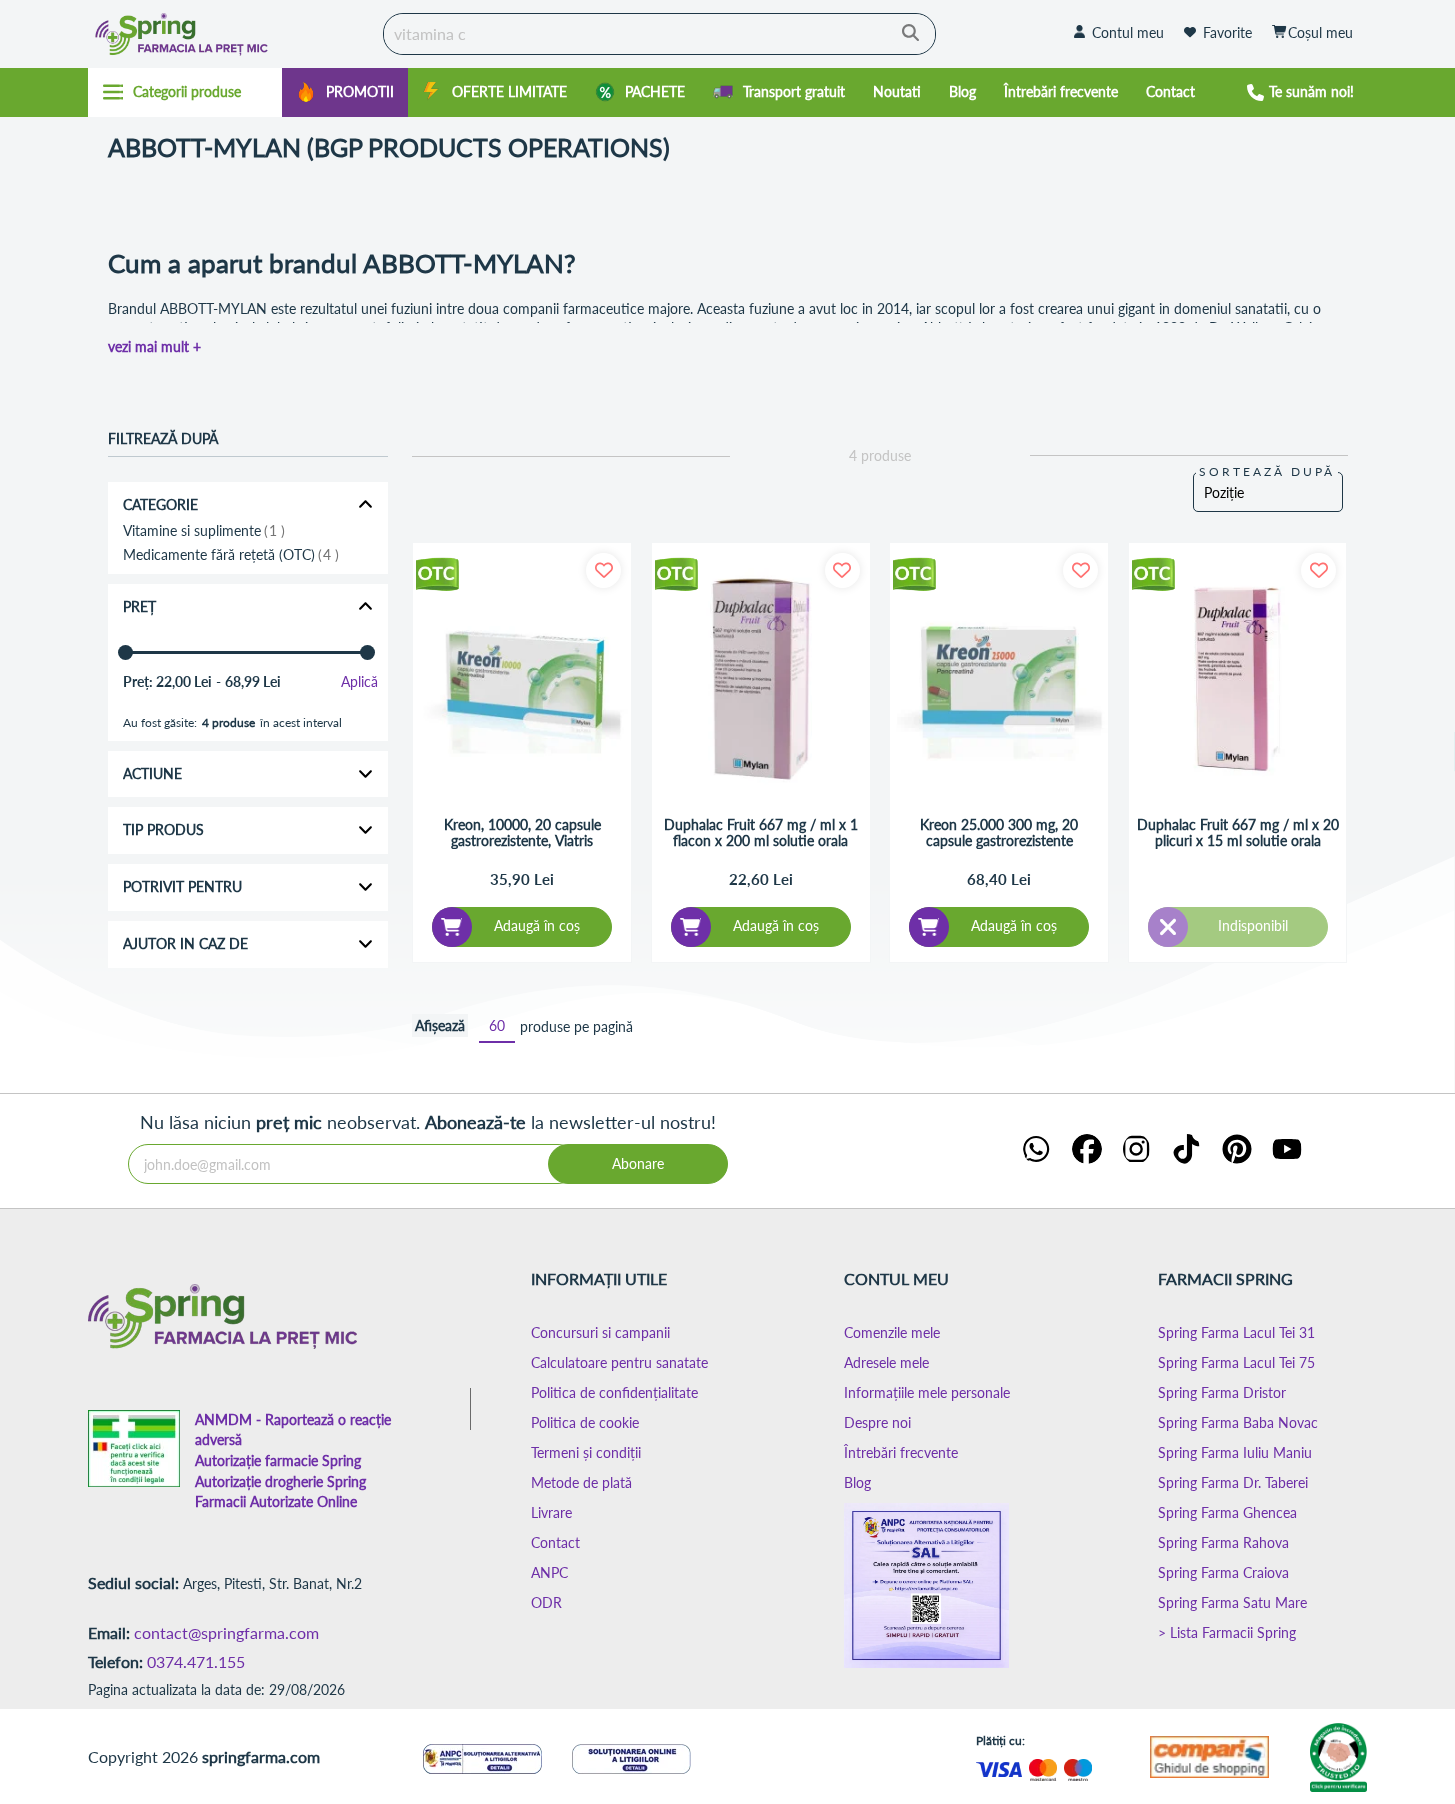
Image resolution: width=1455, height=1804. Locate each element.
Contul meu (1128, 32)
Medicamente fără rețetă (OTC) (229, 555)
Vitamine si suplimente (202, 531)
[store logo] (231, 34)
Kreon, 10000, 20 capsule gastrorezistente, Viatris (522, 833)
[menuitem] (345, 92)
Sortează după (1267, 471)
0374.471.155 (196, 1661)
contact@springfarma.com (226, 1632)
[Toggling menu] (185, 92)
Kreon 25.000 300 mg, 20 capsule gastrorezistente (999, 833)
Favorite (1227, 32)
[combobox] (659, 34)
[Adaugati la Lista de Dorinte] (603, 570)
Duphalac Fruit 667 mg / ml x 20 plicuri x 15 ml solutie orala (1238, 833)
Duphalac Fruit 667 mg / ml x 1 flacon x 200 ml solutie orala (761, 833)
